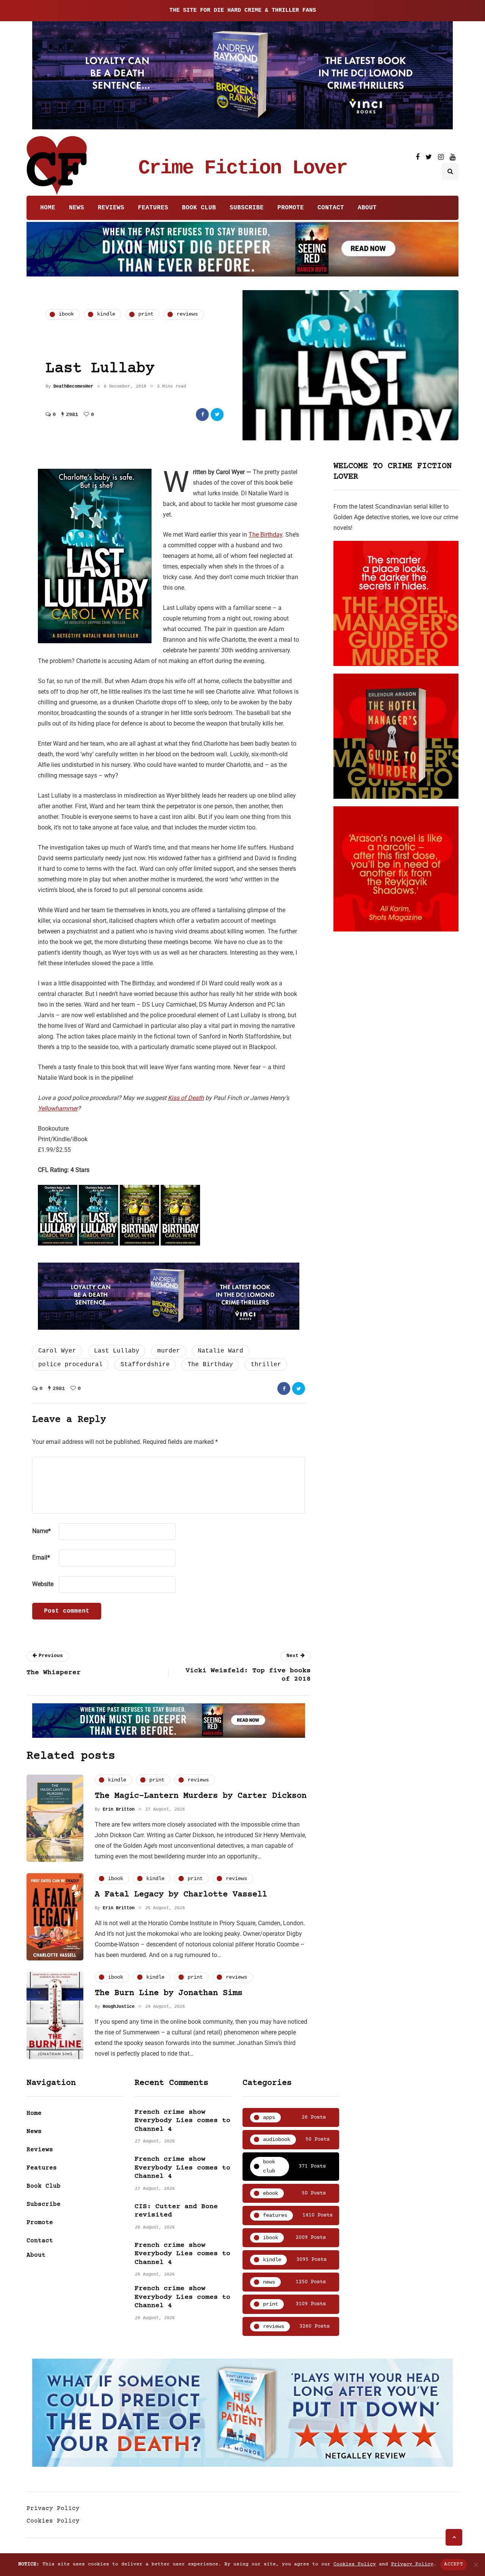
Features (153, 208)
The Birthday (265, 535)
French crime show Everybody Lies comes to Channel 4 (182, 2121)
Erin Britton (119, 1809)
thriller (266, 1365)
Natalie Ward (221, 1351)
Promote (291, 208)
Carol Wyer (57, 1351)
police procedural (70, 1365)
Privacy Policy (53, 2508)
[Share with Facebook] (202, 415)
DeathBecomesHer (73, 386)
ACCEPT (454, 2564)
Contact (331, 208)
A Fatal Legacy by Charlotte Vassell (181, 1895)
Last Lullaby (117, 1351)
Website (43, 1584)
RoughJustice (119, 2007)
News (77, 208)
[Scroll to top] (454, 2537)
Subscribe (247, 208)
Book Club (199, 208)
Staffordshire (145, 1365)
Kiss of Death (186, 1098)
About (367, 208)
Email (41, 1557)
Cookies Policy (53, 2521)
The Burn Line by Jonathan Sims (169, 1993)
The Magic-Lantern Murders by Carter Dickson (201, 1796)
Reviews (111, 208)
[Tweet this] (217, 415)
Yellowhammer (58, 1108)
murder (169, 1351)
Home (48, 208)
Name (41, 1531)
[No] (476, 2565)
